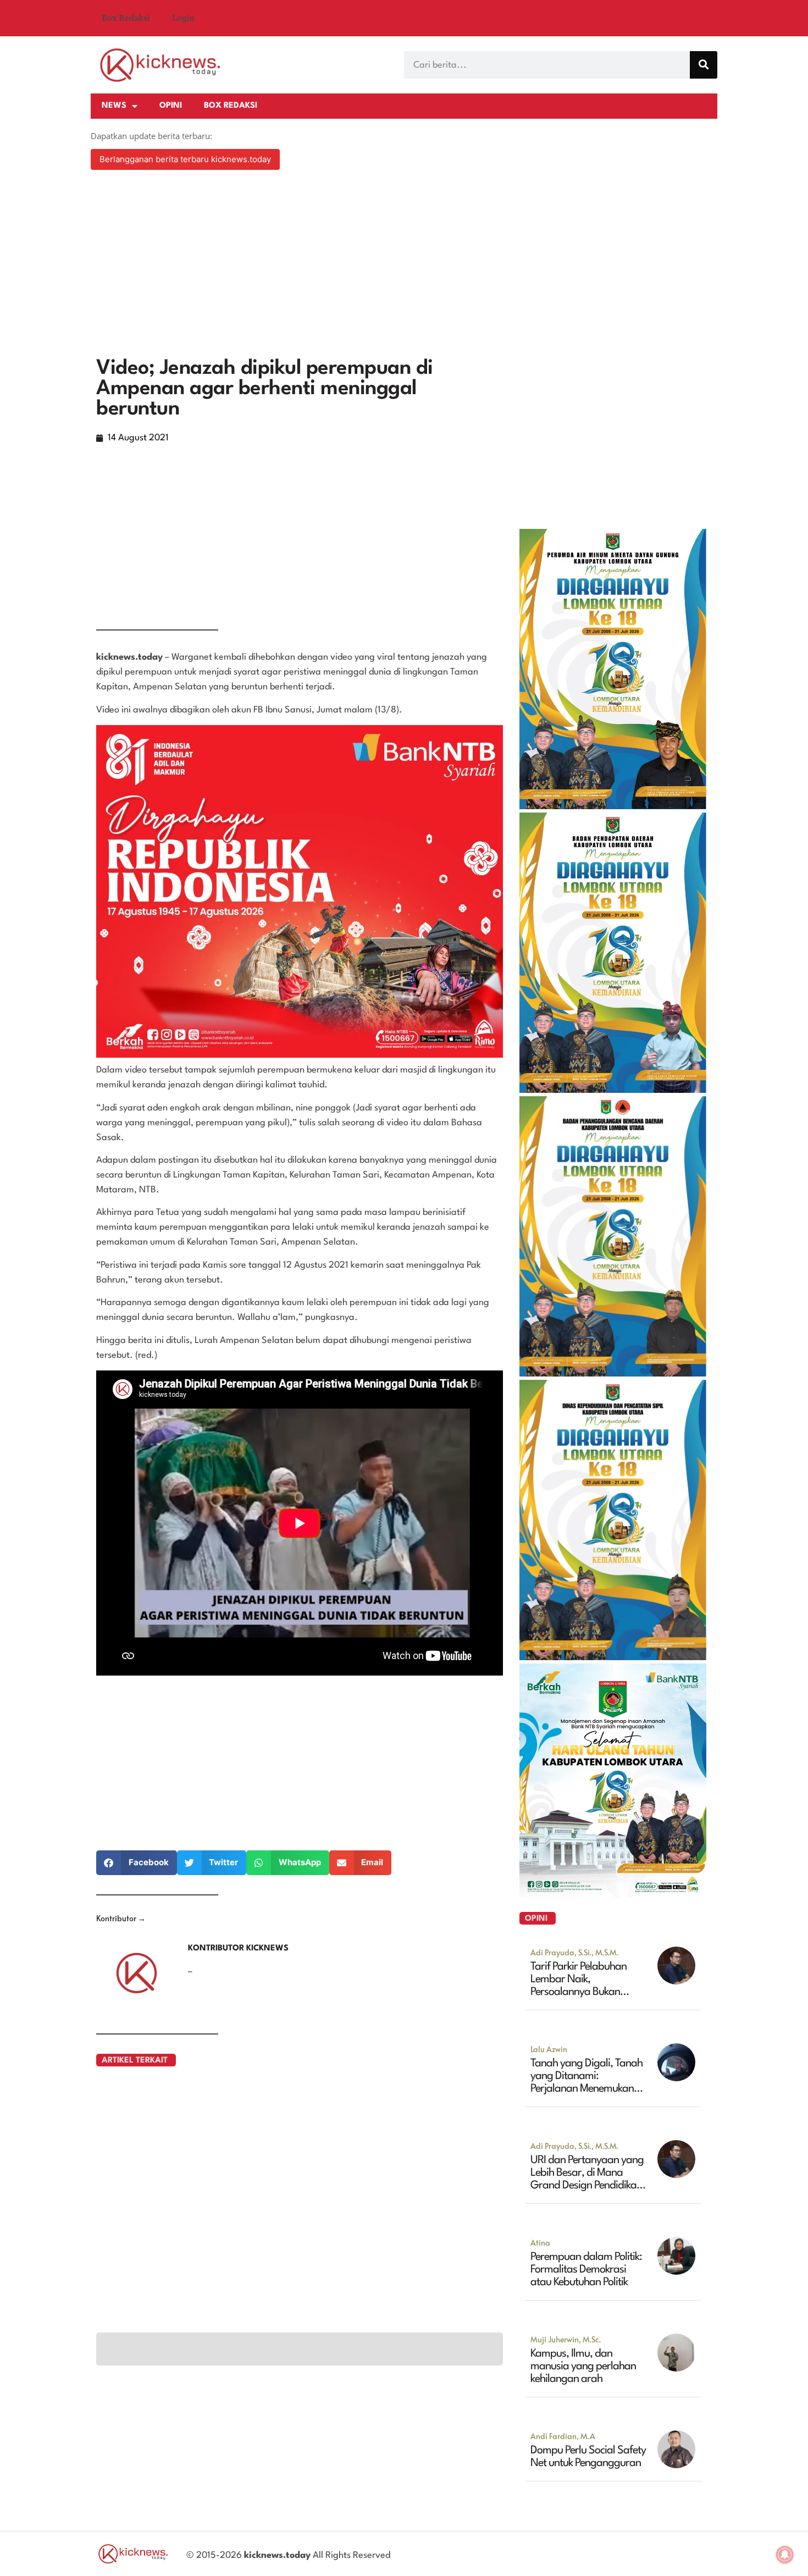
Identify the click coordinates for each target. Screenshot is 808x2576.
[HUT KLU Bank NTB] (613, 1894)
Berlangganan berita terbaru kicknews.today (185, 159)
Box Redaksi (126, 18)
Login (183, 18)
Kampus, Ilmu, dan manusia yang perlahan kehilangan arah (583, 2367)
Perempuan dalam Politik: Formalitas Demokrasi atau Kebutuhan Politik (586, 2270)
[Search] (704, 65)
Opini (171, 106)
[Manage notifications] (785, 2555)
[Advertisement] (404, 265)
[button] (137, 1863)
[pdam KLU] (613, 806)
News (114, 106)
